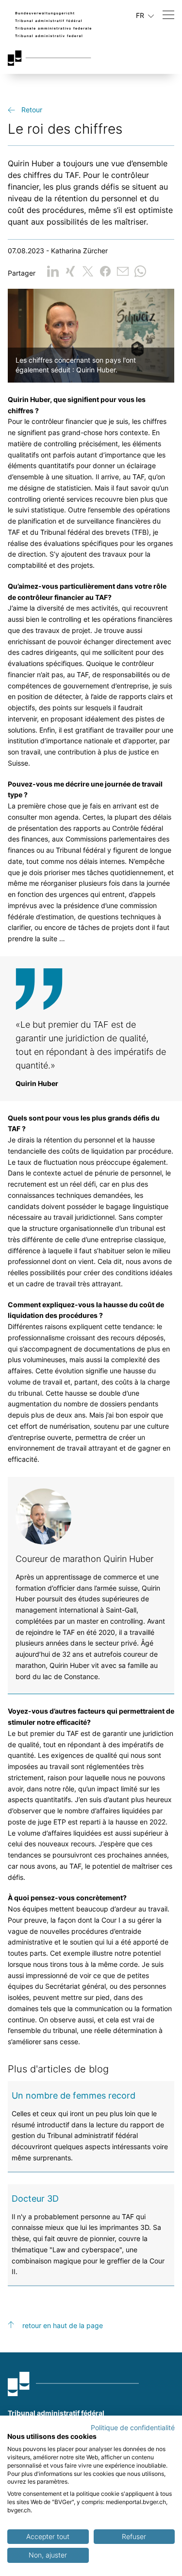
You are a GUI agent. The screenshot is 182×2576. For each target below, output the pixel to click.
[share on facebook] (105, 271)
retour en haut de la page (63, 2325)
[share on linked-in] (53, 271)
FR (141, 15)
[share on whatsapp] (140, 271)
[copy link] (123, 271)
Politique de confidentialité (133, 2428)
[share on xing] (70, 271)
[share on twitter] (88, 271)
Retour (32, 110)
